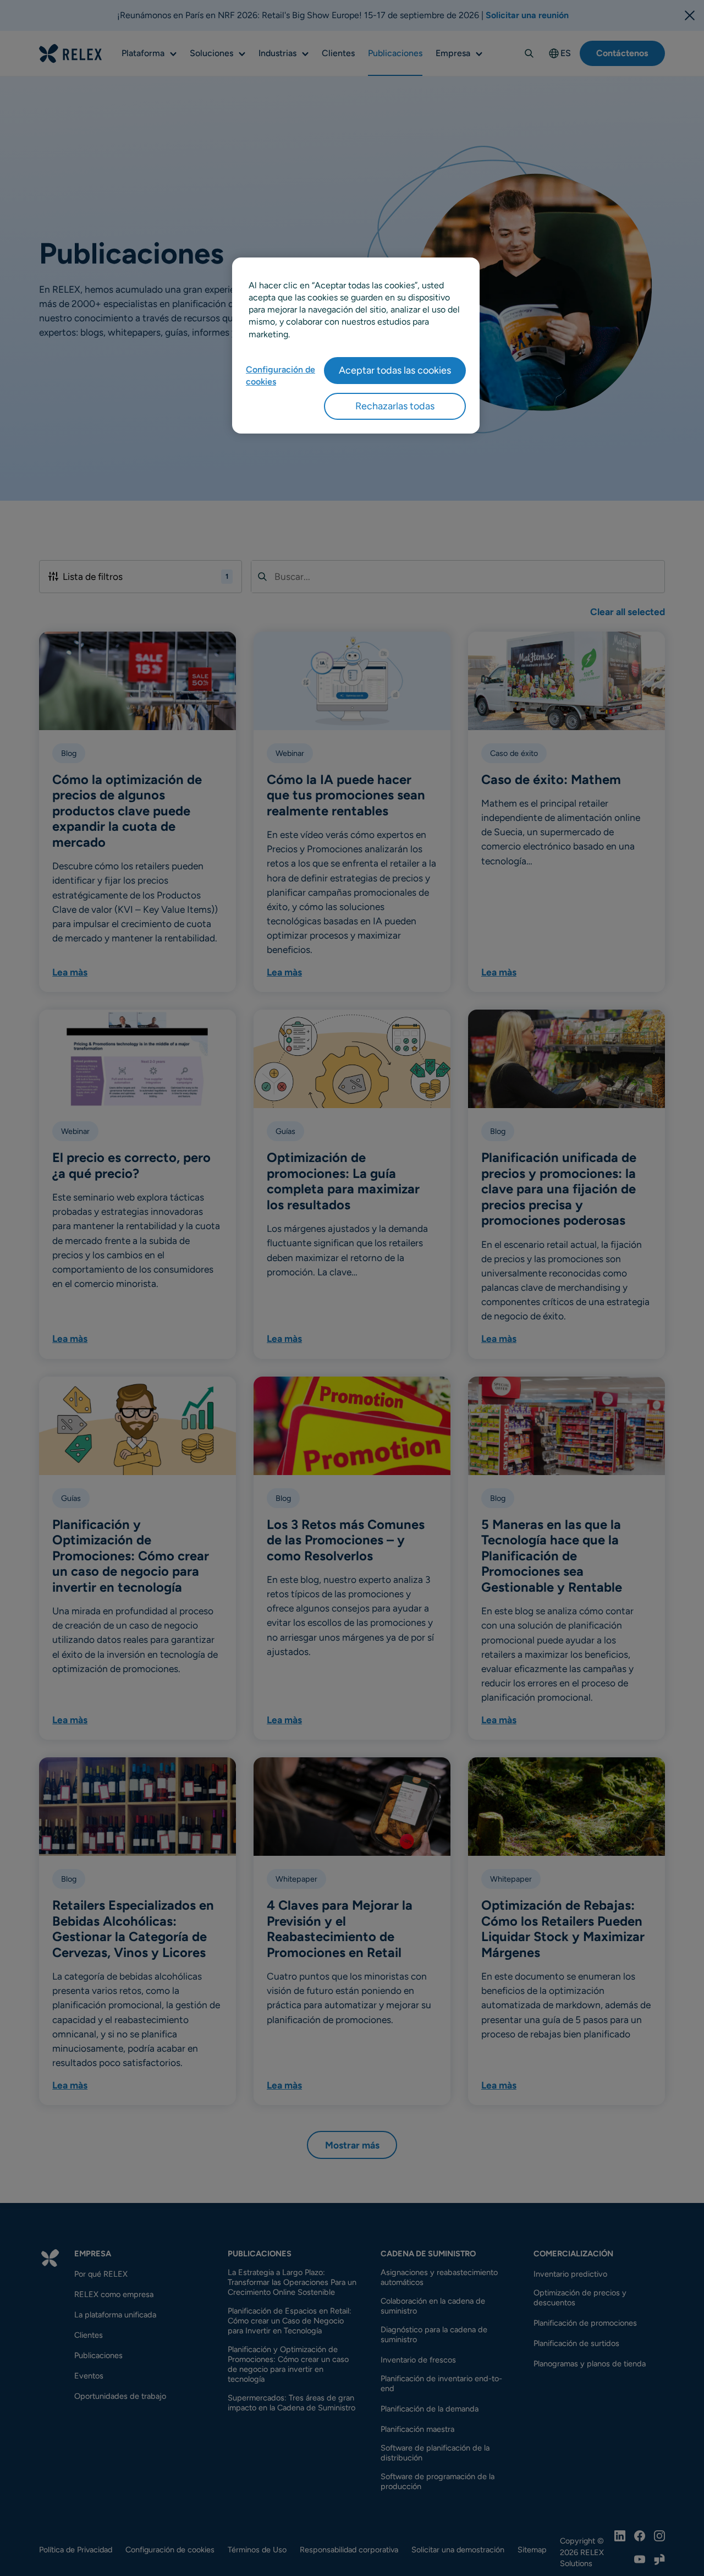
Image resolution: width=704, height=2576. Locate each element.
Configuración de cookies (280, 376)
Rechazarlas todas (395, 406)
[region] (356, 346)
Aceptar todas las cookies (395, 370)
